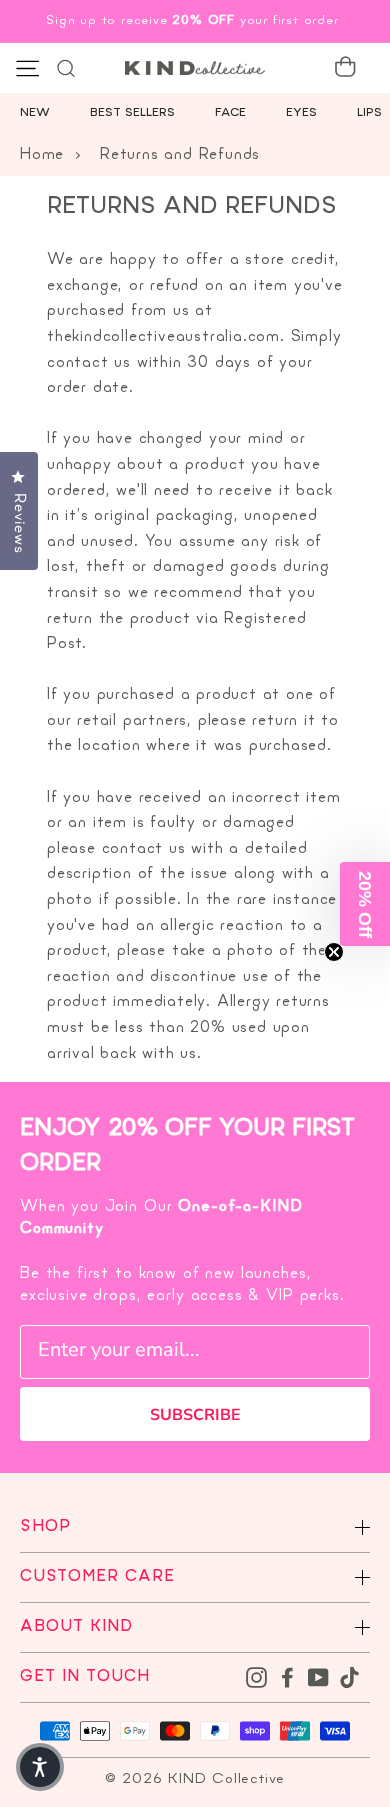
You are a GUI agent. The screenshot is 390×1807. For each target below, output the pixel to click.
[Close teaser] (334, 952)
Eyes (301, 113)
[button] (365, 904)
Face (230, 113)
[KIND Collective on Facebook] (287, 1676)
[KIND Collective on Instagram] (256, 1676)
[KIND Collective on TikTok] (349, 1676)
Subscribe (195, 1415)
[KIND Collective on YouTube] (318, 1676)
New (35, 113)
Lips (369, 113)
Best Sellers (132, 113)
